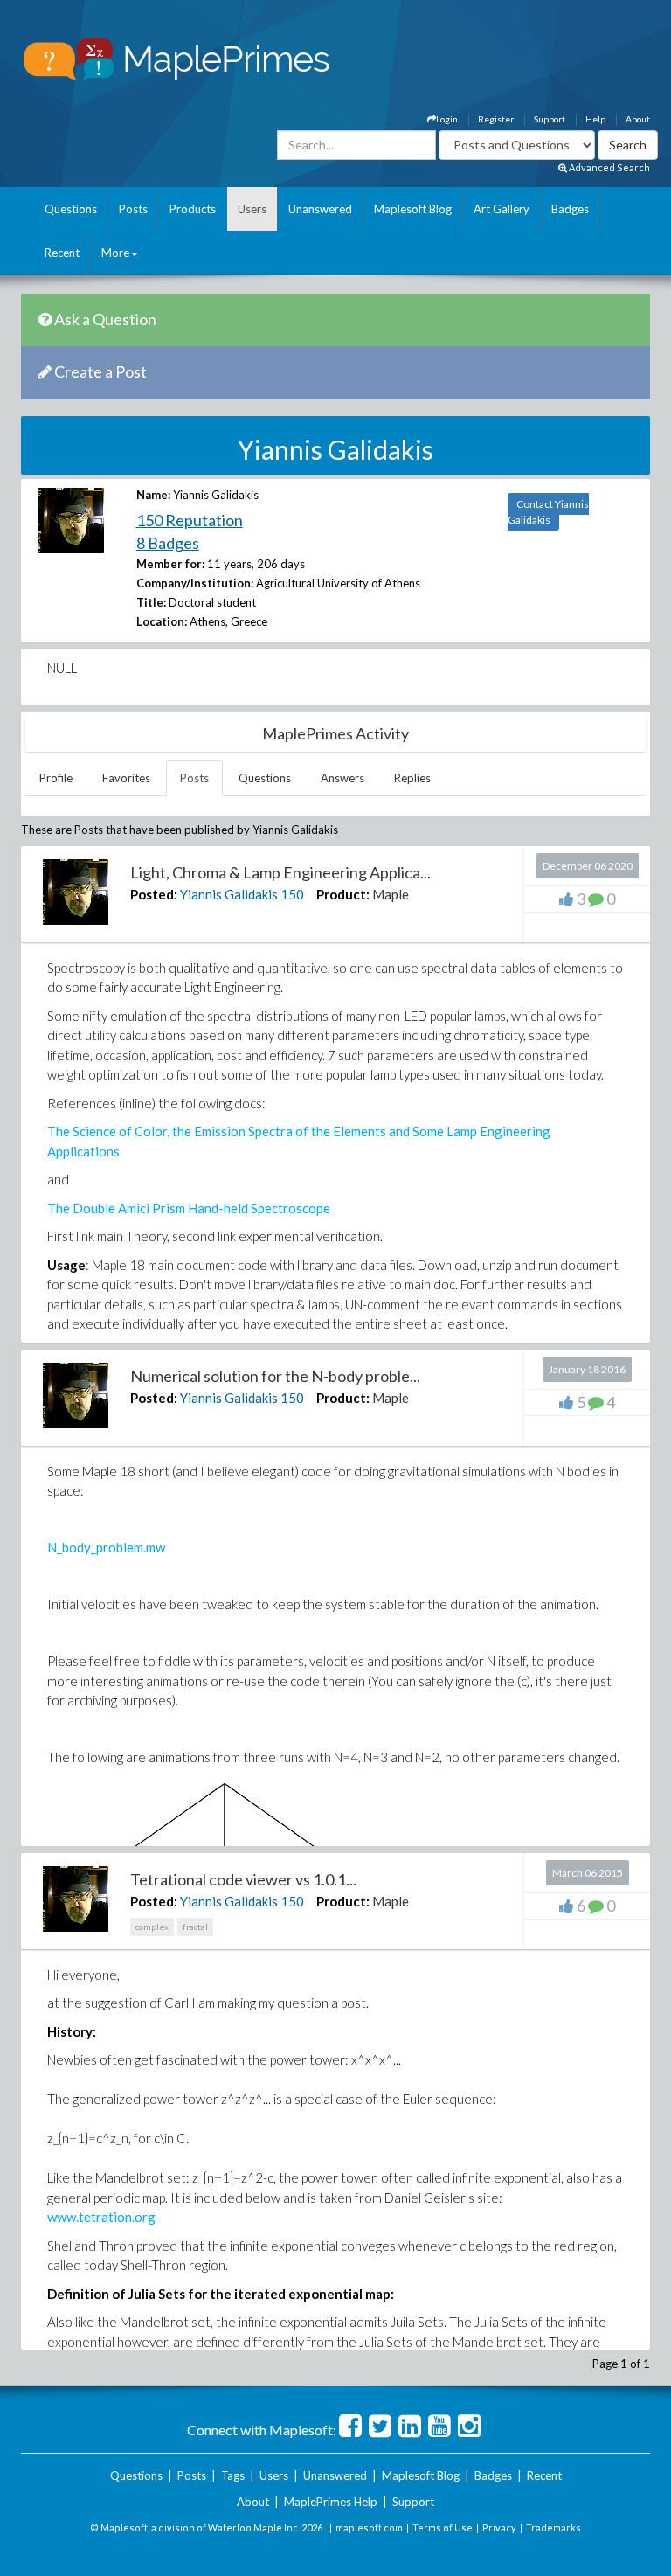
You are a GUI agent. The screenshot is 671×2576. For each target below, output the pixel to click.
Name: (153, 495)
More (115, 253)
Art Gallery (502, 209)
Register (496, 119)
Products (193, 209)
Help (595, 119)
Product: (343, 894)
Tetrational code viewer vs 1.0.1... (243, 1879)
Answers (342, 778)
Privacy (499, 2527)
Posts (133, 209)
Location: (162, 621)
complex (152, 1927)
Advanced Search (609, 167)
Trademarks (553, 2527)
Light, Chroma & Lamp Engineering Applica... (280, 872)
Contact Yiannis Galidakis (548, 512)
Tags (233, 2475)
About (638, 119)
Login (447, 119)
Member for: (170, 564)
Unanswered (320, 209)
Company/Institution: (195, 583)
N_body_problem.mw (106, 1547)
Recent (62, 253)
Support (550, 119)
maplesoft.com (369, 2527)
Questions (71, 209)
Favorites (126, 778)
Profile (56, 778)
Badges (570, 209)
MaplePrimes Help (331, 2502)
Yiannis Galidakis (229, 894)
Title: (151, 602)
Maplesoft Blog (413, 209)
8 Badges (168, 543)
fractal (195, 1927)
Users (252, 209)
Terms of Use (443, 2527)
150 (292, 894)
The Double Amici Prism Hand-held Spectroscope (189, 1208)
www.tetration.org (101, 2217)
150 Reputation (190, 520)
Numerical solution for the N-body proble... (275, 1376)
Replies (412, 778)
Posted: (154, 894)
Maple (391, 894)
